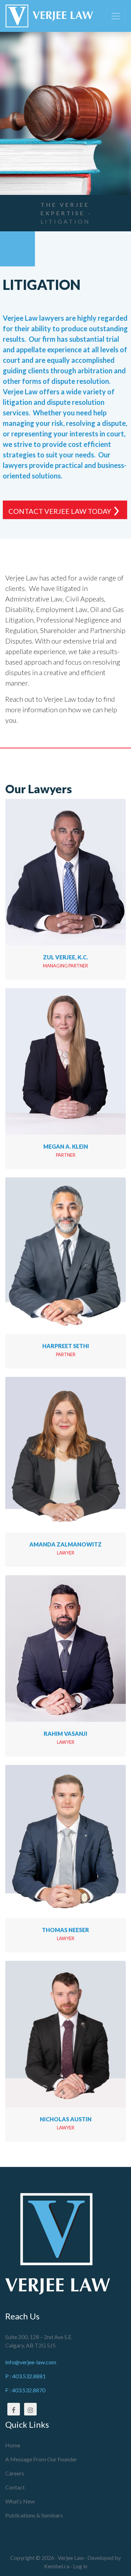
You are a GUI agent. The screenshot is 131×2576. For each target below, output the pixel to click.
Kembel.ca (57, 2566)
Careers (15, 2473)
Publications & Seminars (34, 2515)
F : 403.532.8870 (25, 2390)
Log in (80, 2566)
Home (13, 2445)
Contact (15, 2487)
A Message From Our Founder (41, 2459)
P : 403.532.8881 (26, 2376)
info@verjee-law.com (31, 2362)
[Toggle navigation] (116, 16)
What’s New (20, 2501)
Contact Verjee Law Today (60, 511)
